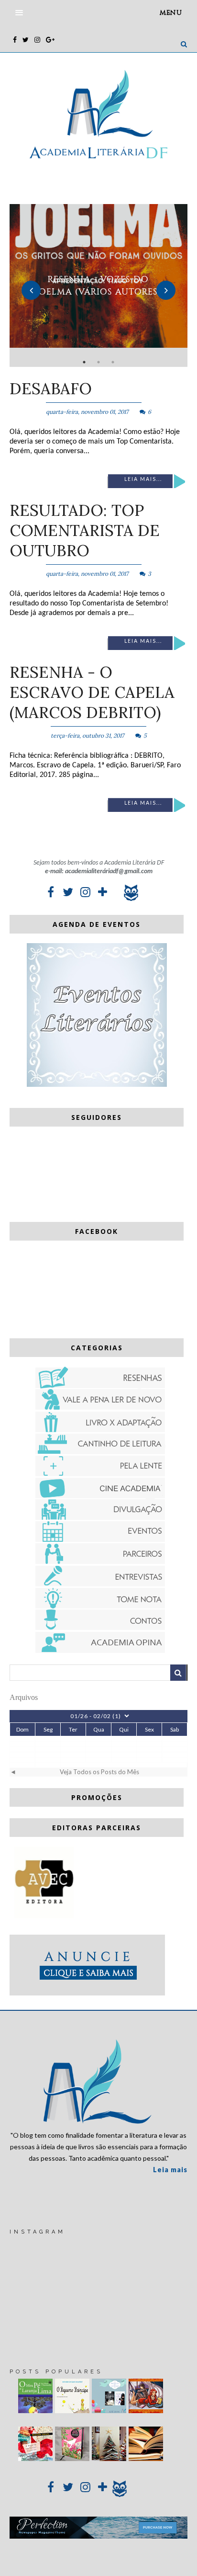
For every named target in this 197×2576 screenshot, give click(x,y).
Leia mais (170, 2170)
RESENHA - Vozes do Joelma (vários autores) (98, 285)
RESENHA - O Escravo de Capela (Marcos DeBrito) (92, 692)
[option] (98, 285)
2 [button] (98, 362)
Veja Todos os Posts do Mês (99, 1772)
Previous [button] (31, 290)
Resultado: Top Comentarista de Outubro (85, 530)
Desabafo (51, 388)
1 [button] (84, 362)
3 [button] (113, 362)
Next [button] (166, 290)
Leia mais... (143, 479)
